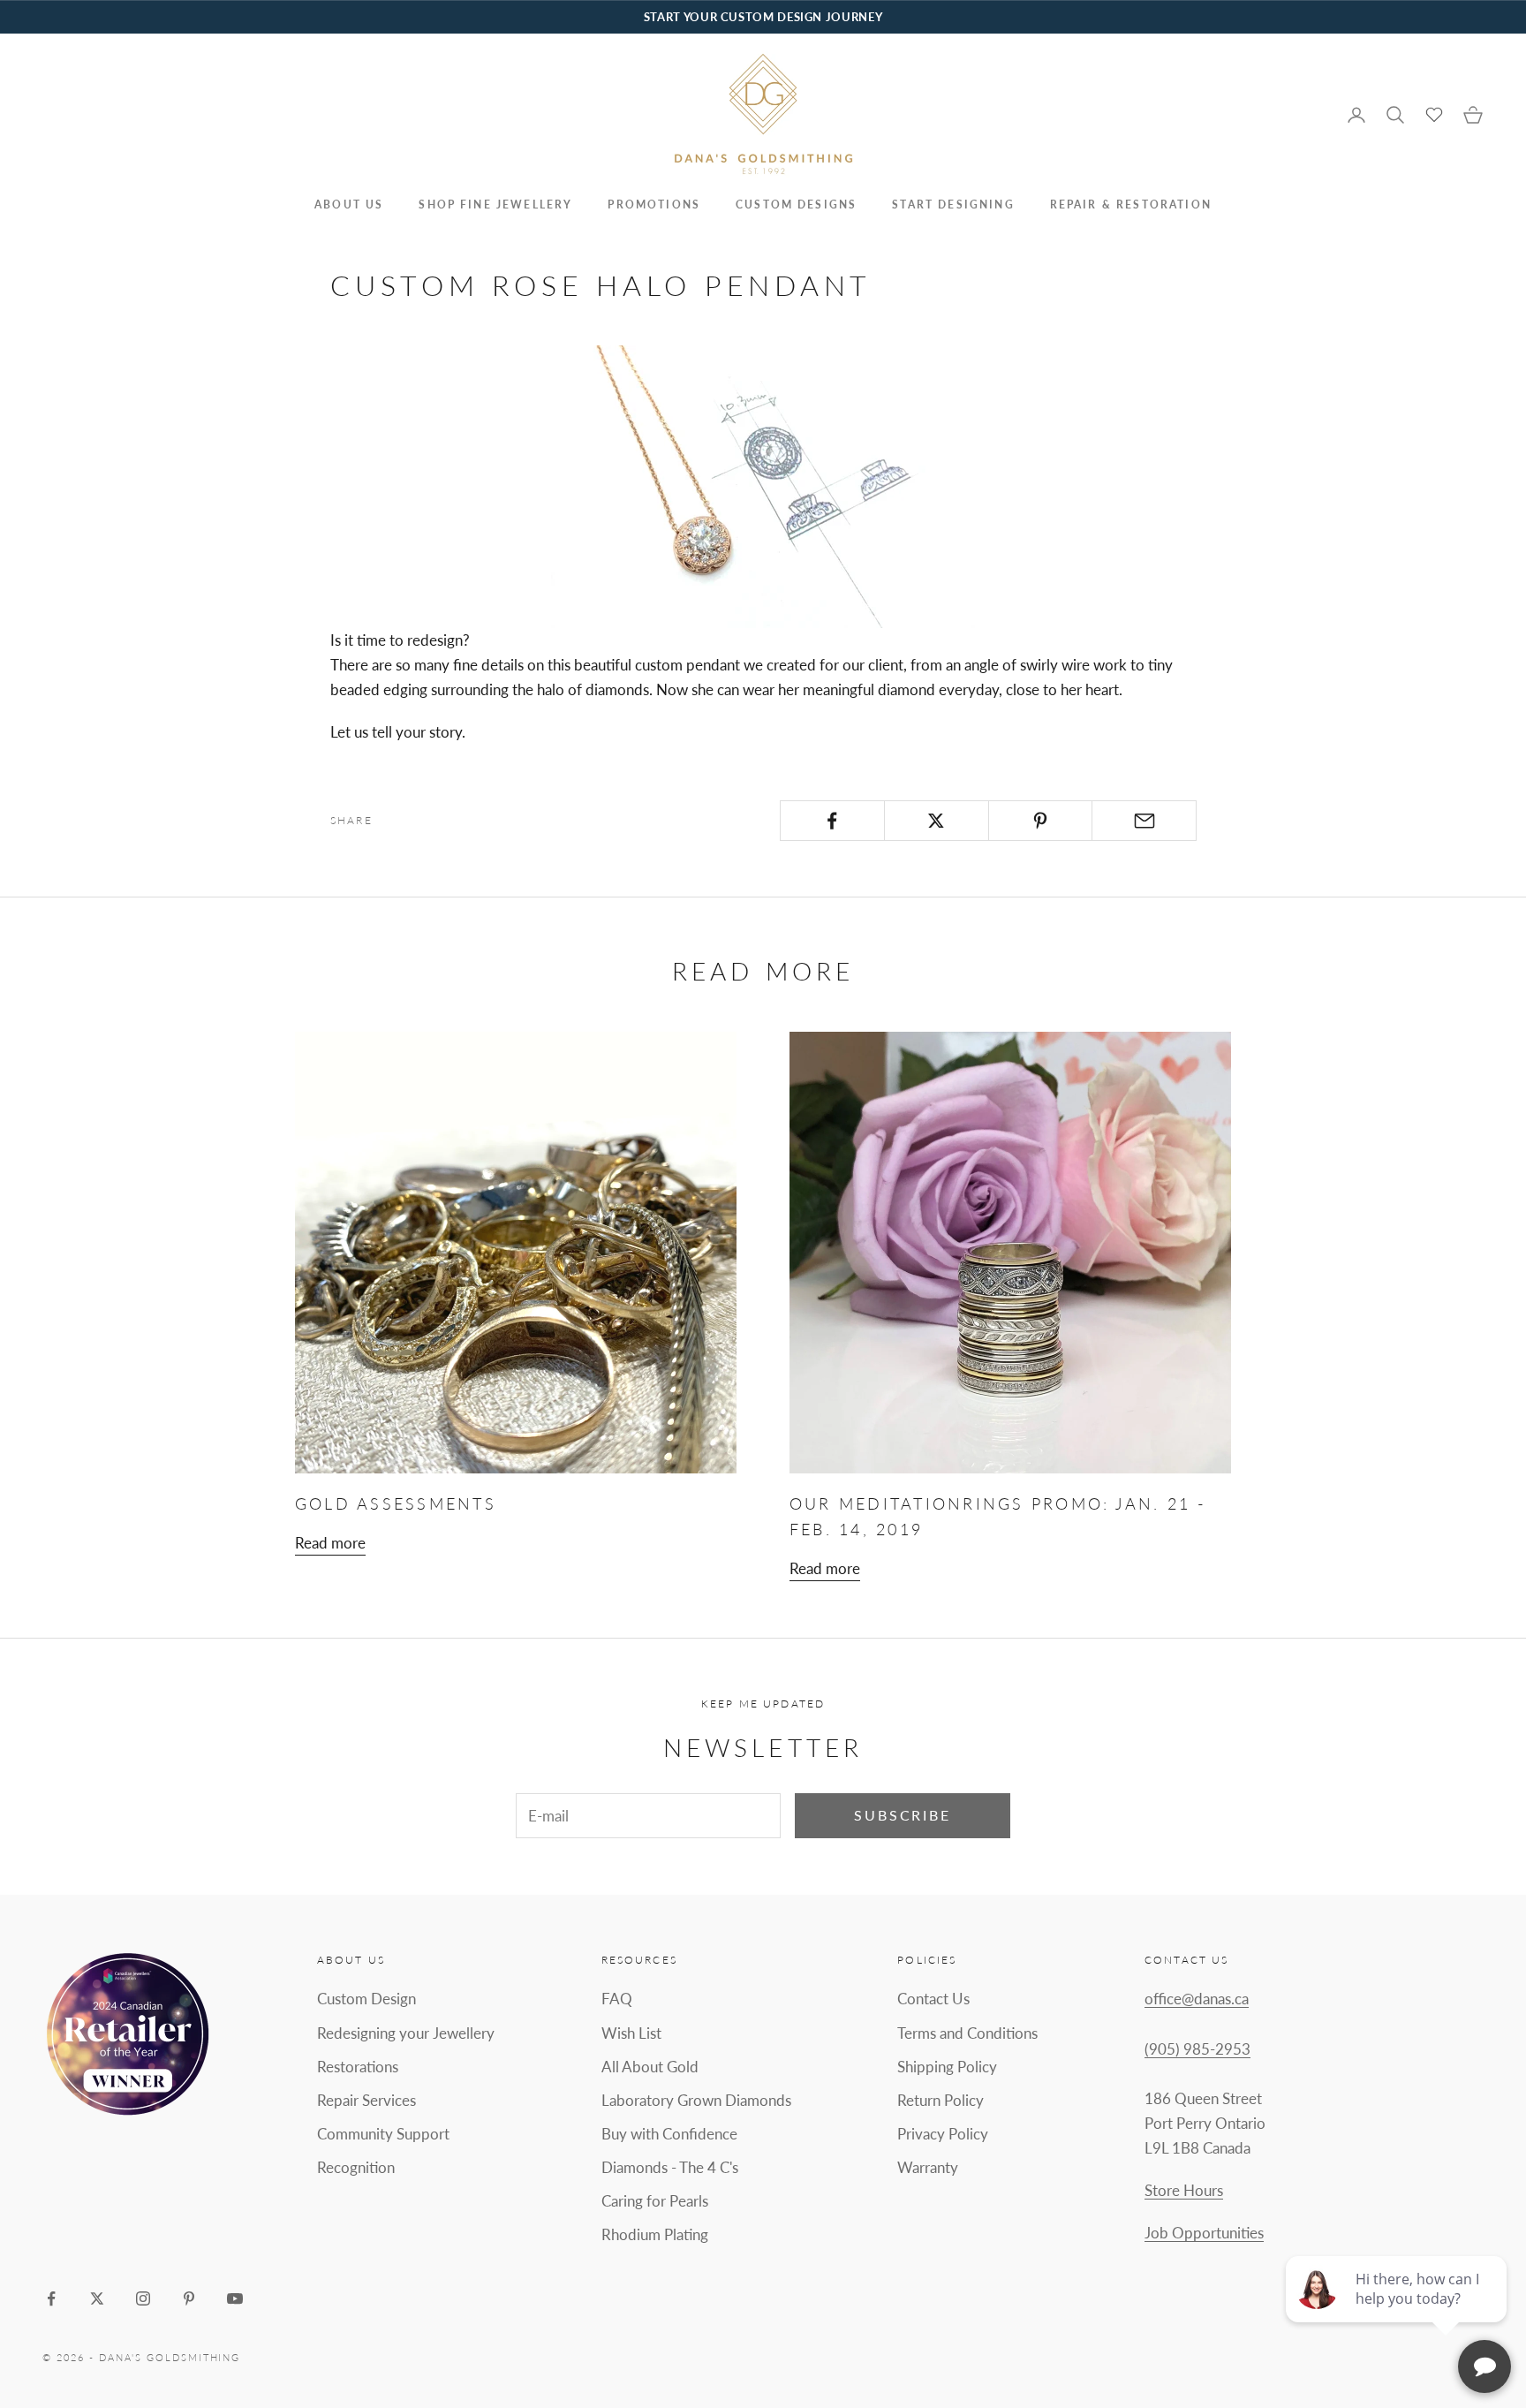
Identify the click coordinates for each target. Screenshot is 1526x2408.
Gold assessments (396, 1503)
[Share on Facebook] (832, 821)
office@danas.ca (1197, 1999)
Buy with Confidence (669, 2134)
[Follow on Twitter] (97, 2298)
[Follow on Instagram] (143, 2298)
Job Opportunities (1204, 2233)
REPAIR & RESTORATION (1131, 204)
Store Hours (1184, 2190)
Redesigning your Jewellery (406, 2033)
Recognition (356, 2167)
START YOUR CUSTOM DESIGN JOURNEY (763, 17)
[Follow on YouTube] (235, 2298)
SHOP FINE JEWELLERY (495, 204)
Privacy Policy (943, 2134)
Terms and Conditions (967, 2033)
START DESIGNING (953, 204)
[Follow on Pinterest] (189, 2298)
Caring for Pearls (655, 2201)
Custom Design (366, 1999)
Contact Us (933, 1999)
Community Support (383, 2134)
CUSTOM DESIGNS (796, 204)
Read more (330, 1543)
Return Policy (941, 2100)
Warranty (928, 2167)
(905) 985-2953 (1197, 2049)
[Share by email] (1144, 821)
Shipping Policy (947, 2067)
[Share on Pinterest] (1041, 821)
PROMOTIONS (654, 204)
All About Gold (650, 2067)
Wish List (631, 2033)
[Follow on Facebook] (51, 2298)
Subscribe (903, 1815)
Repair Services (366, 2100)
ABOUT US (349, 204)
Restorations (358, 2067)
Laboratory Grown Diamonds (696, 2100)
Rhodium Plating (655, 2234)
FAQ (617, 1999)
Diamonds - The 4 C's (670, 2167)
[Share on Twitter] (937, 821)
